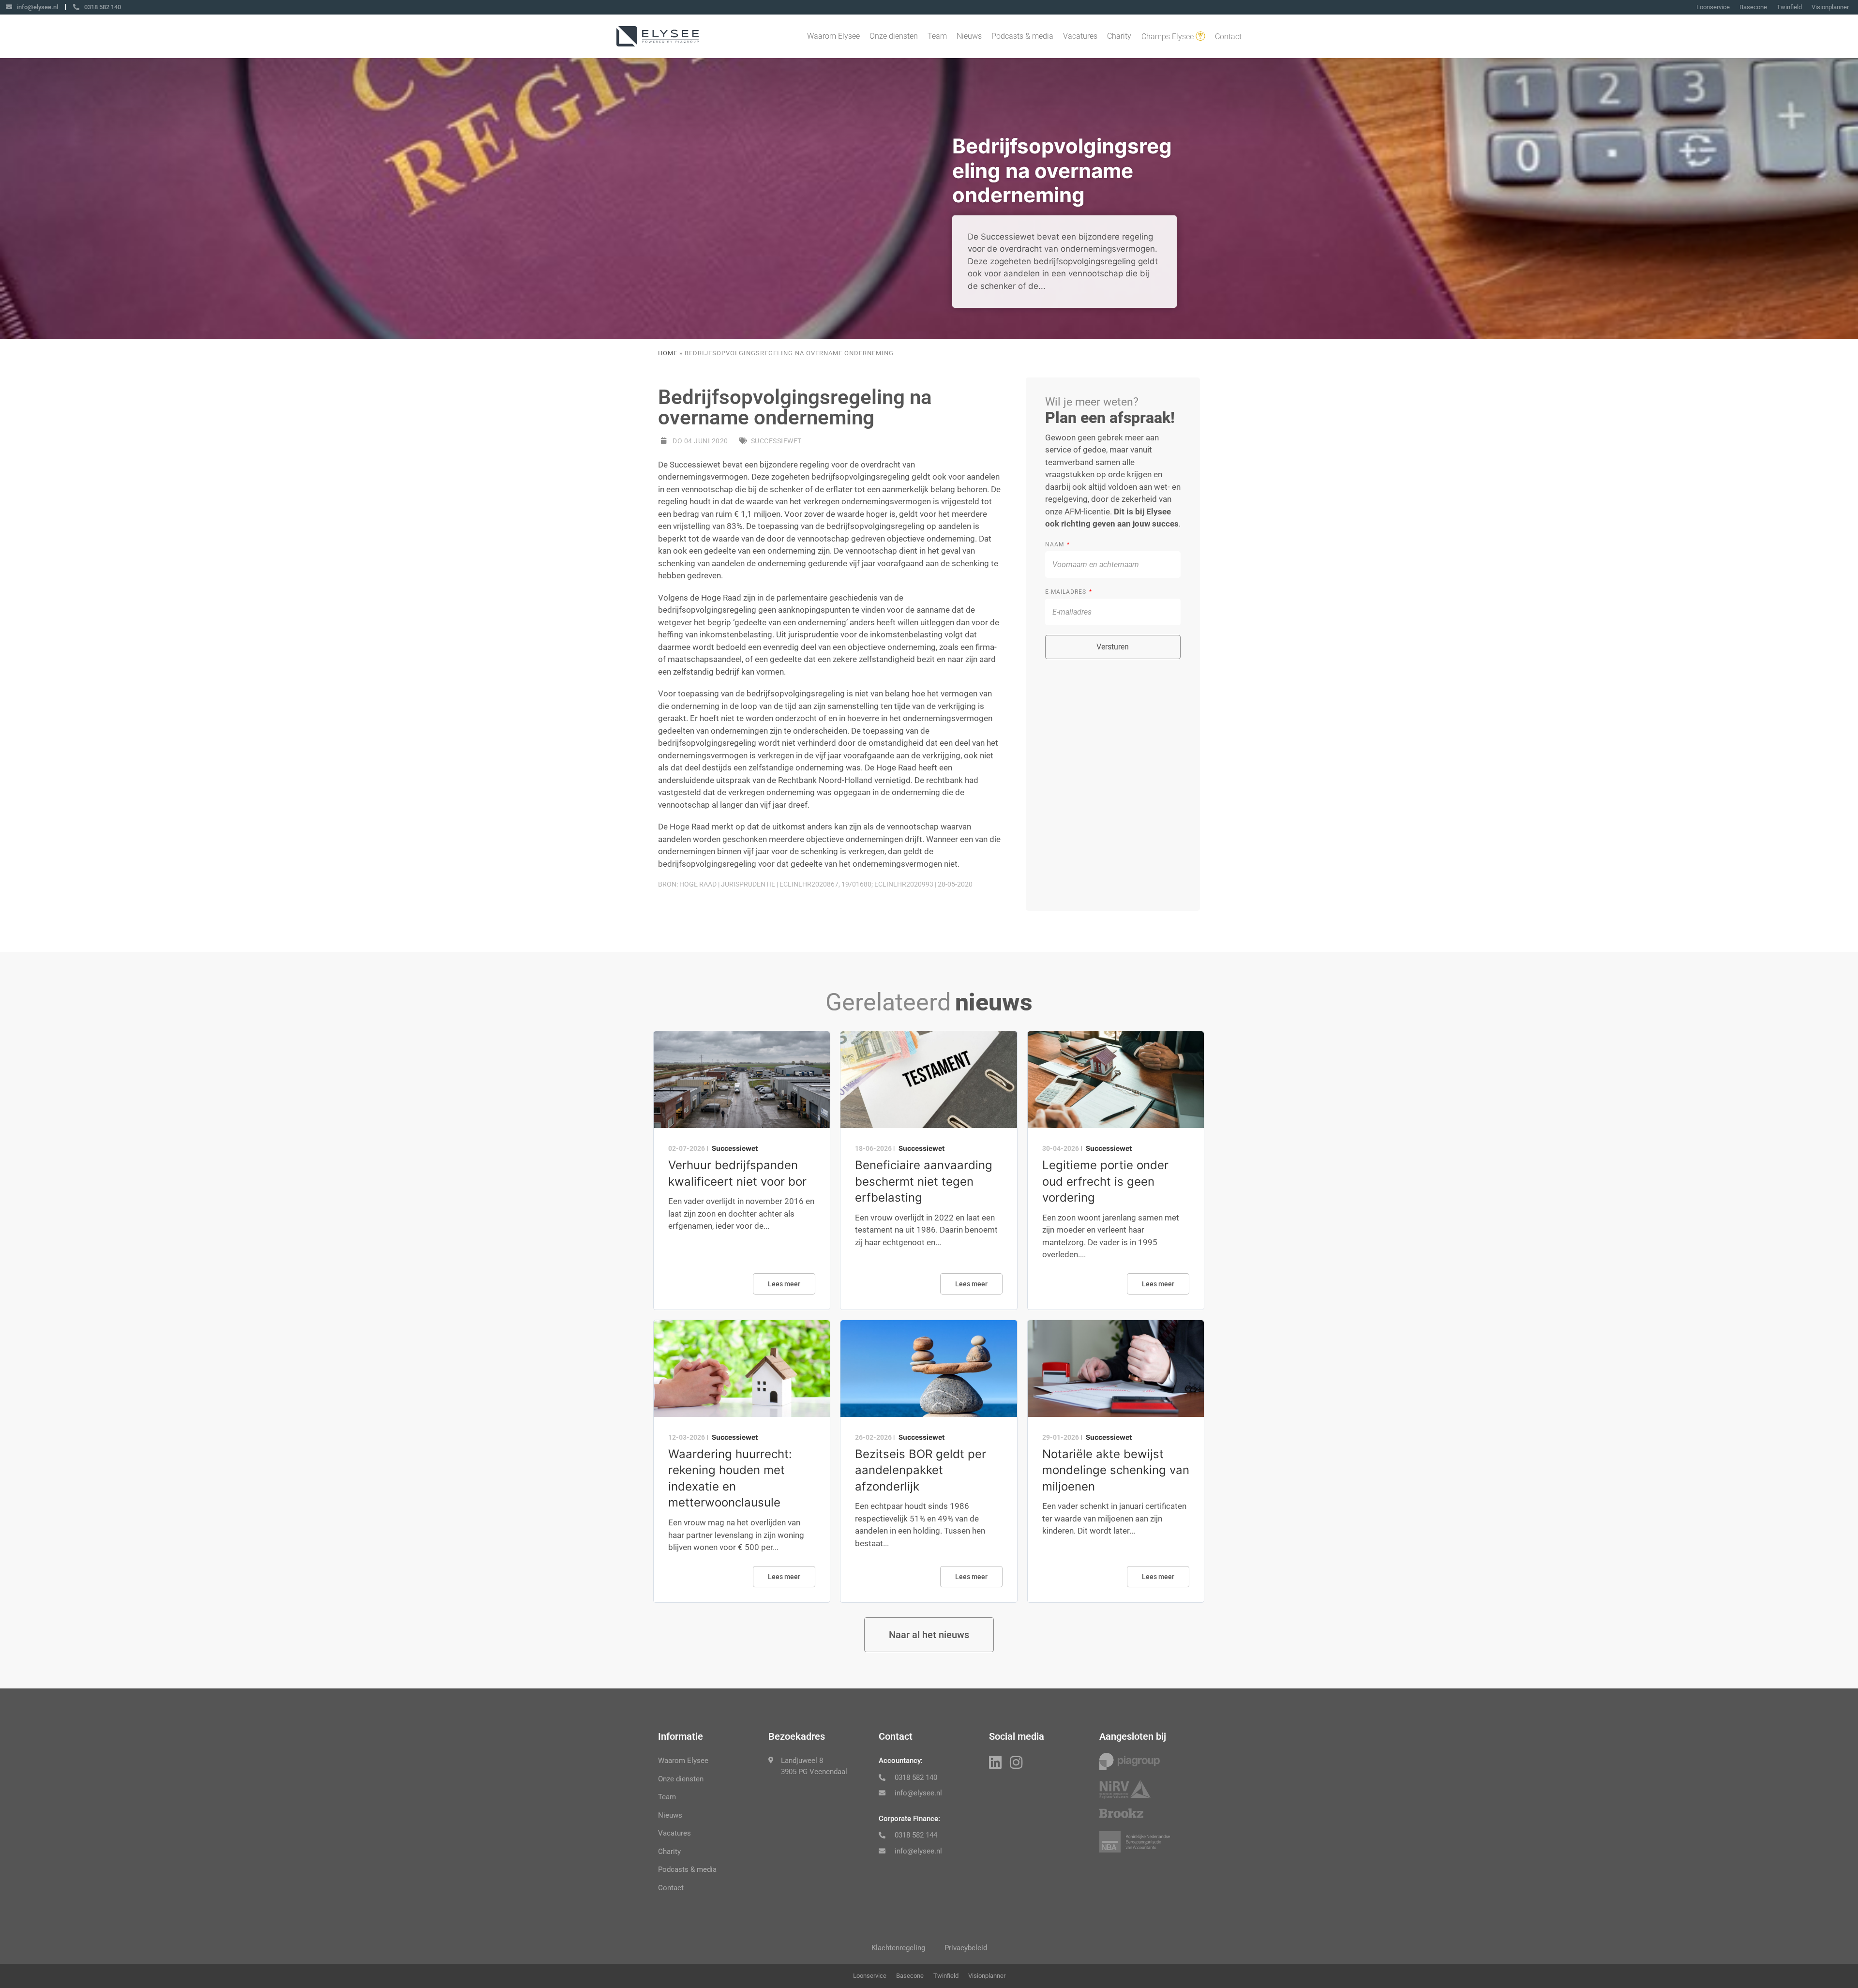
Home (668, 353)
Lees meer (784, 1284)
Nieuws (969, 36)
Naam (1056, 544)
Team (937, 36)
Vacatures (1080, 36)
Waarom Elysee (833, 36)
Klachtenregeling (898, 1948)
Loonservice (1713, 7)
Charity (1119, 36)
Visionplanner (1830, 7)
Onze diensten (894, 36)
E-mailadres (1067, 592)
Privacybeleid (966, 1948)
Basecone (1753, 7)
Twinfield (1789, 7)
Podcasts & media (1022, 36)
